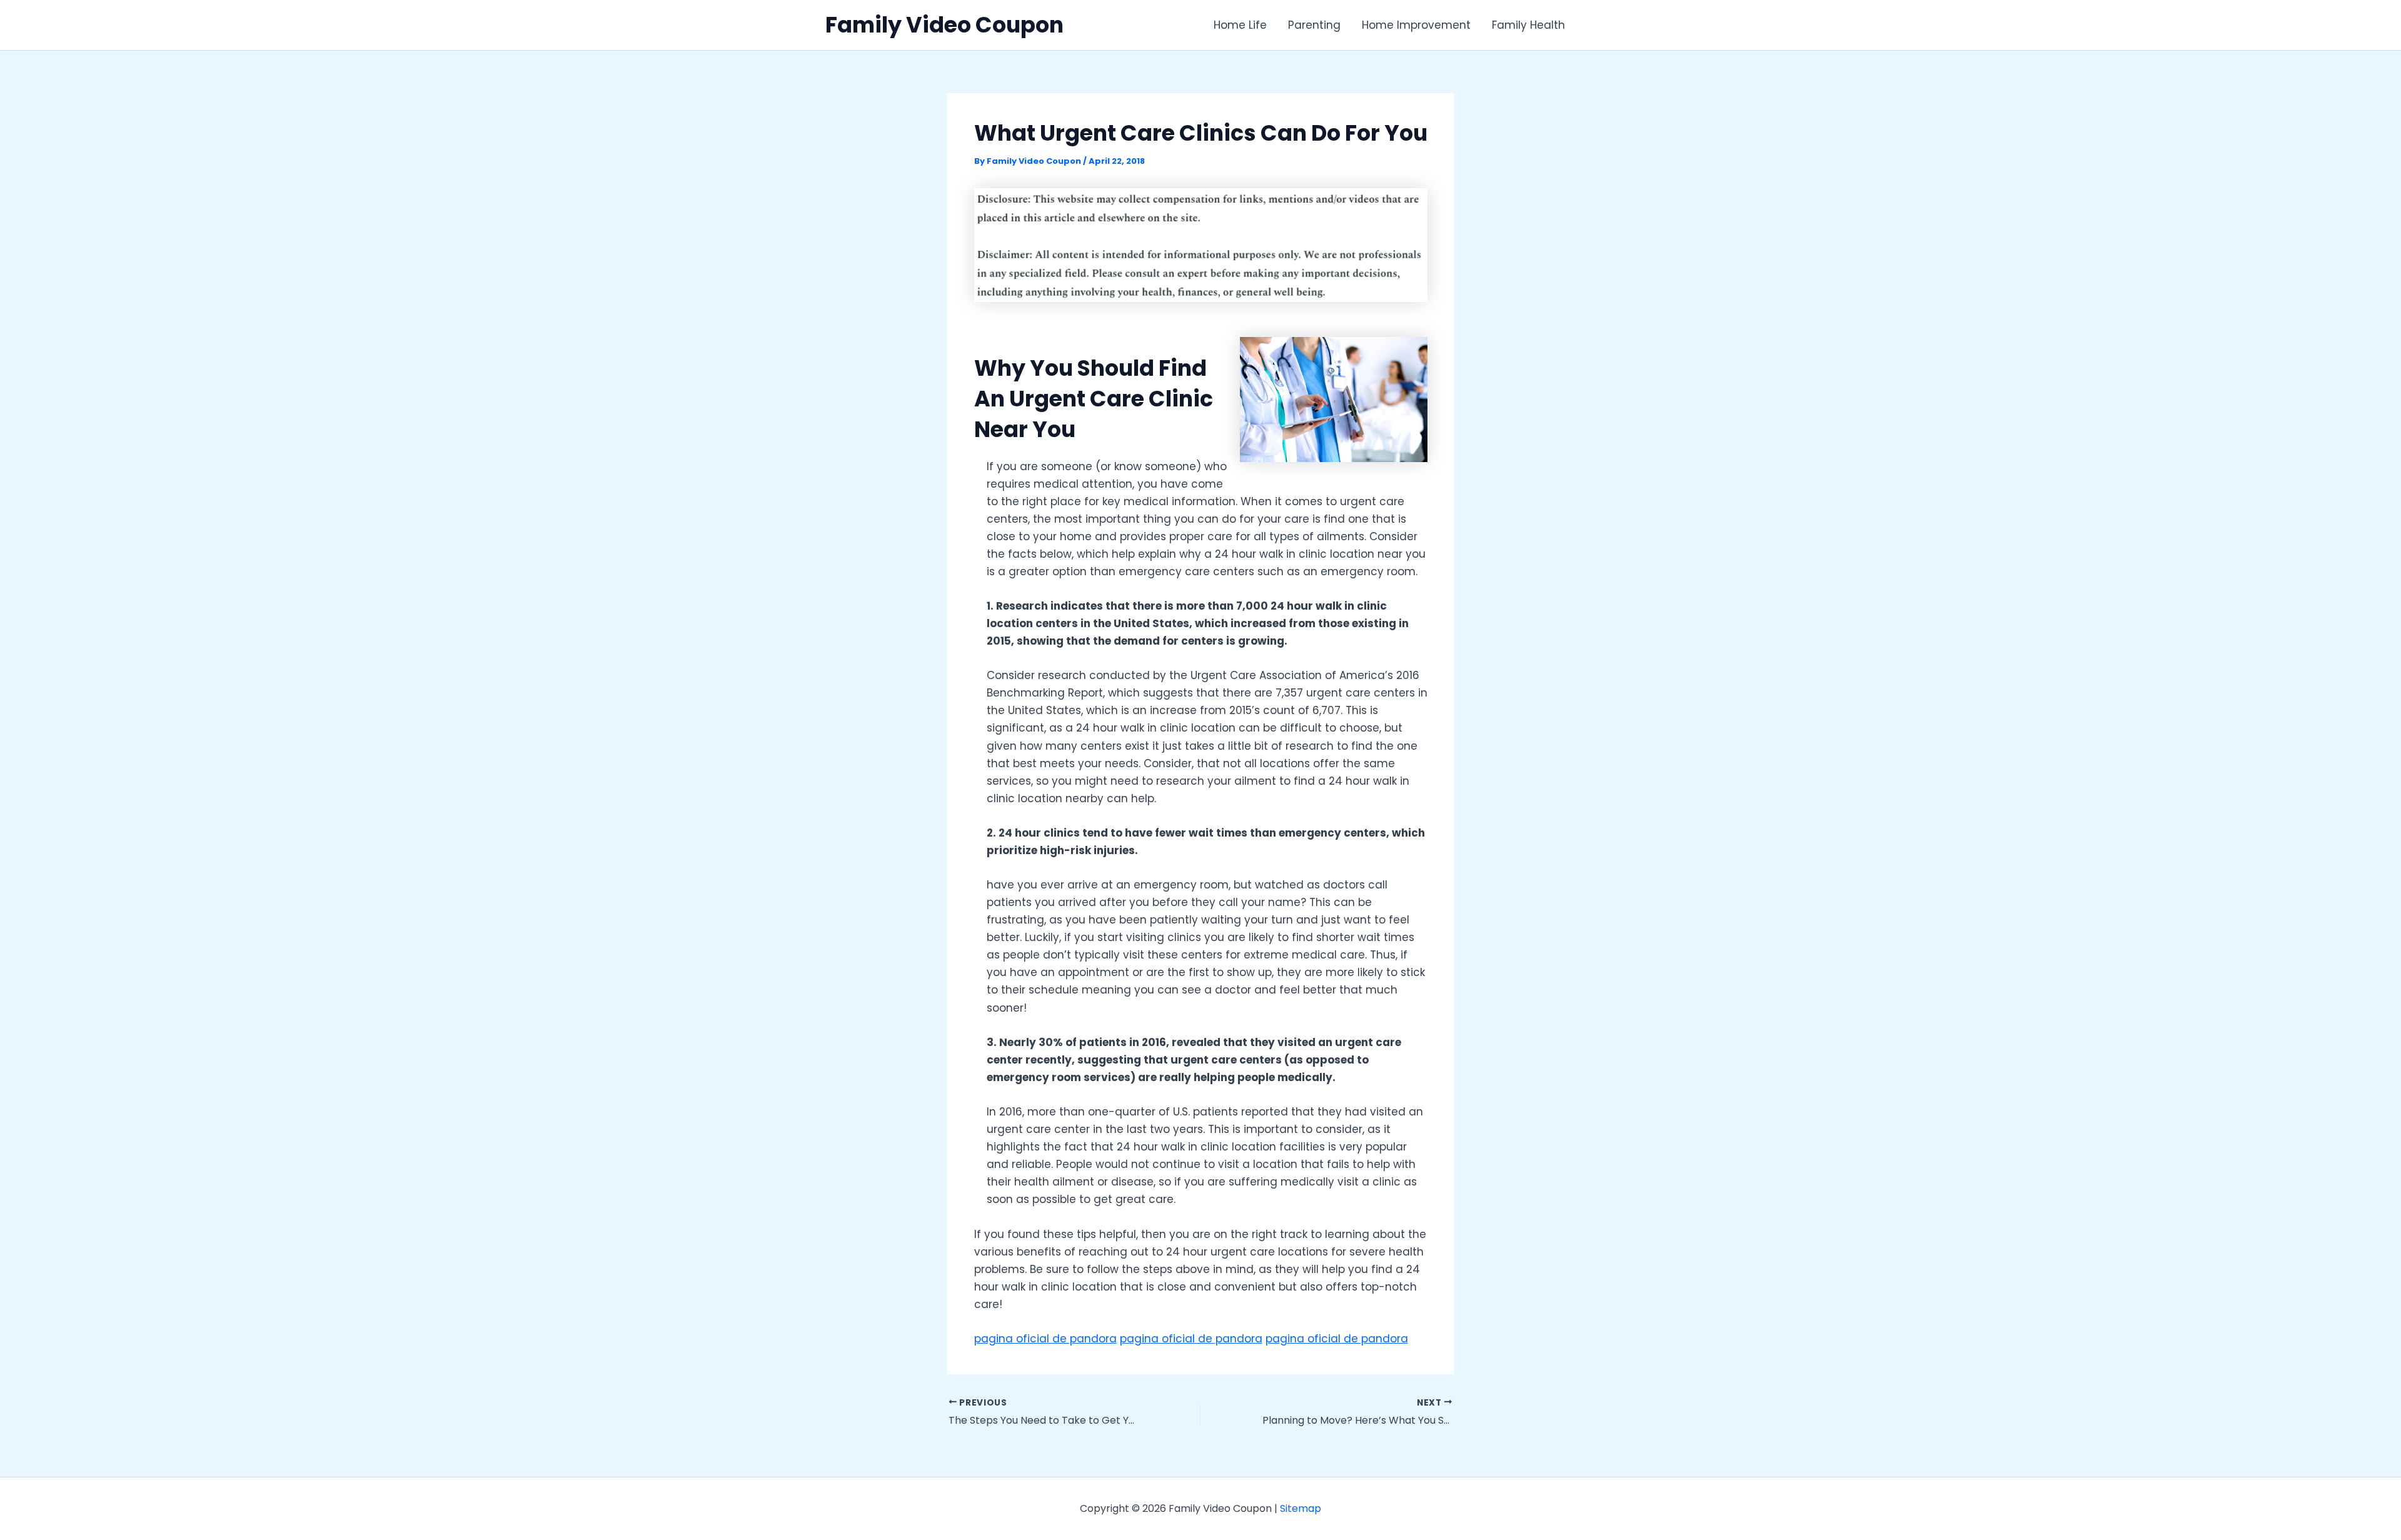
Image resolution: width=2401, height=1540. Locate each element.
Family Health (1528, 25)
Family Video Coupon (944, 25)
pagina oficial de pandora (1045, 1339)
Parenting (1314, 25)
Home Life (1240, 25)
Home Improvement (1416, 25)
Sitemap (1301, 1508)
